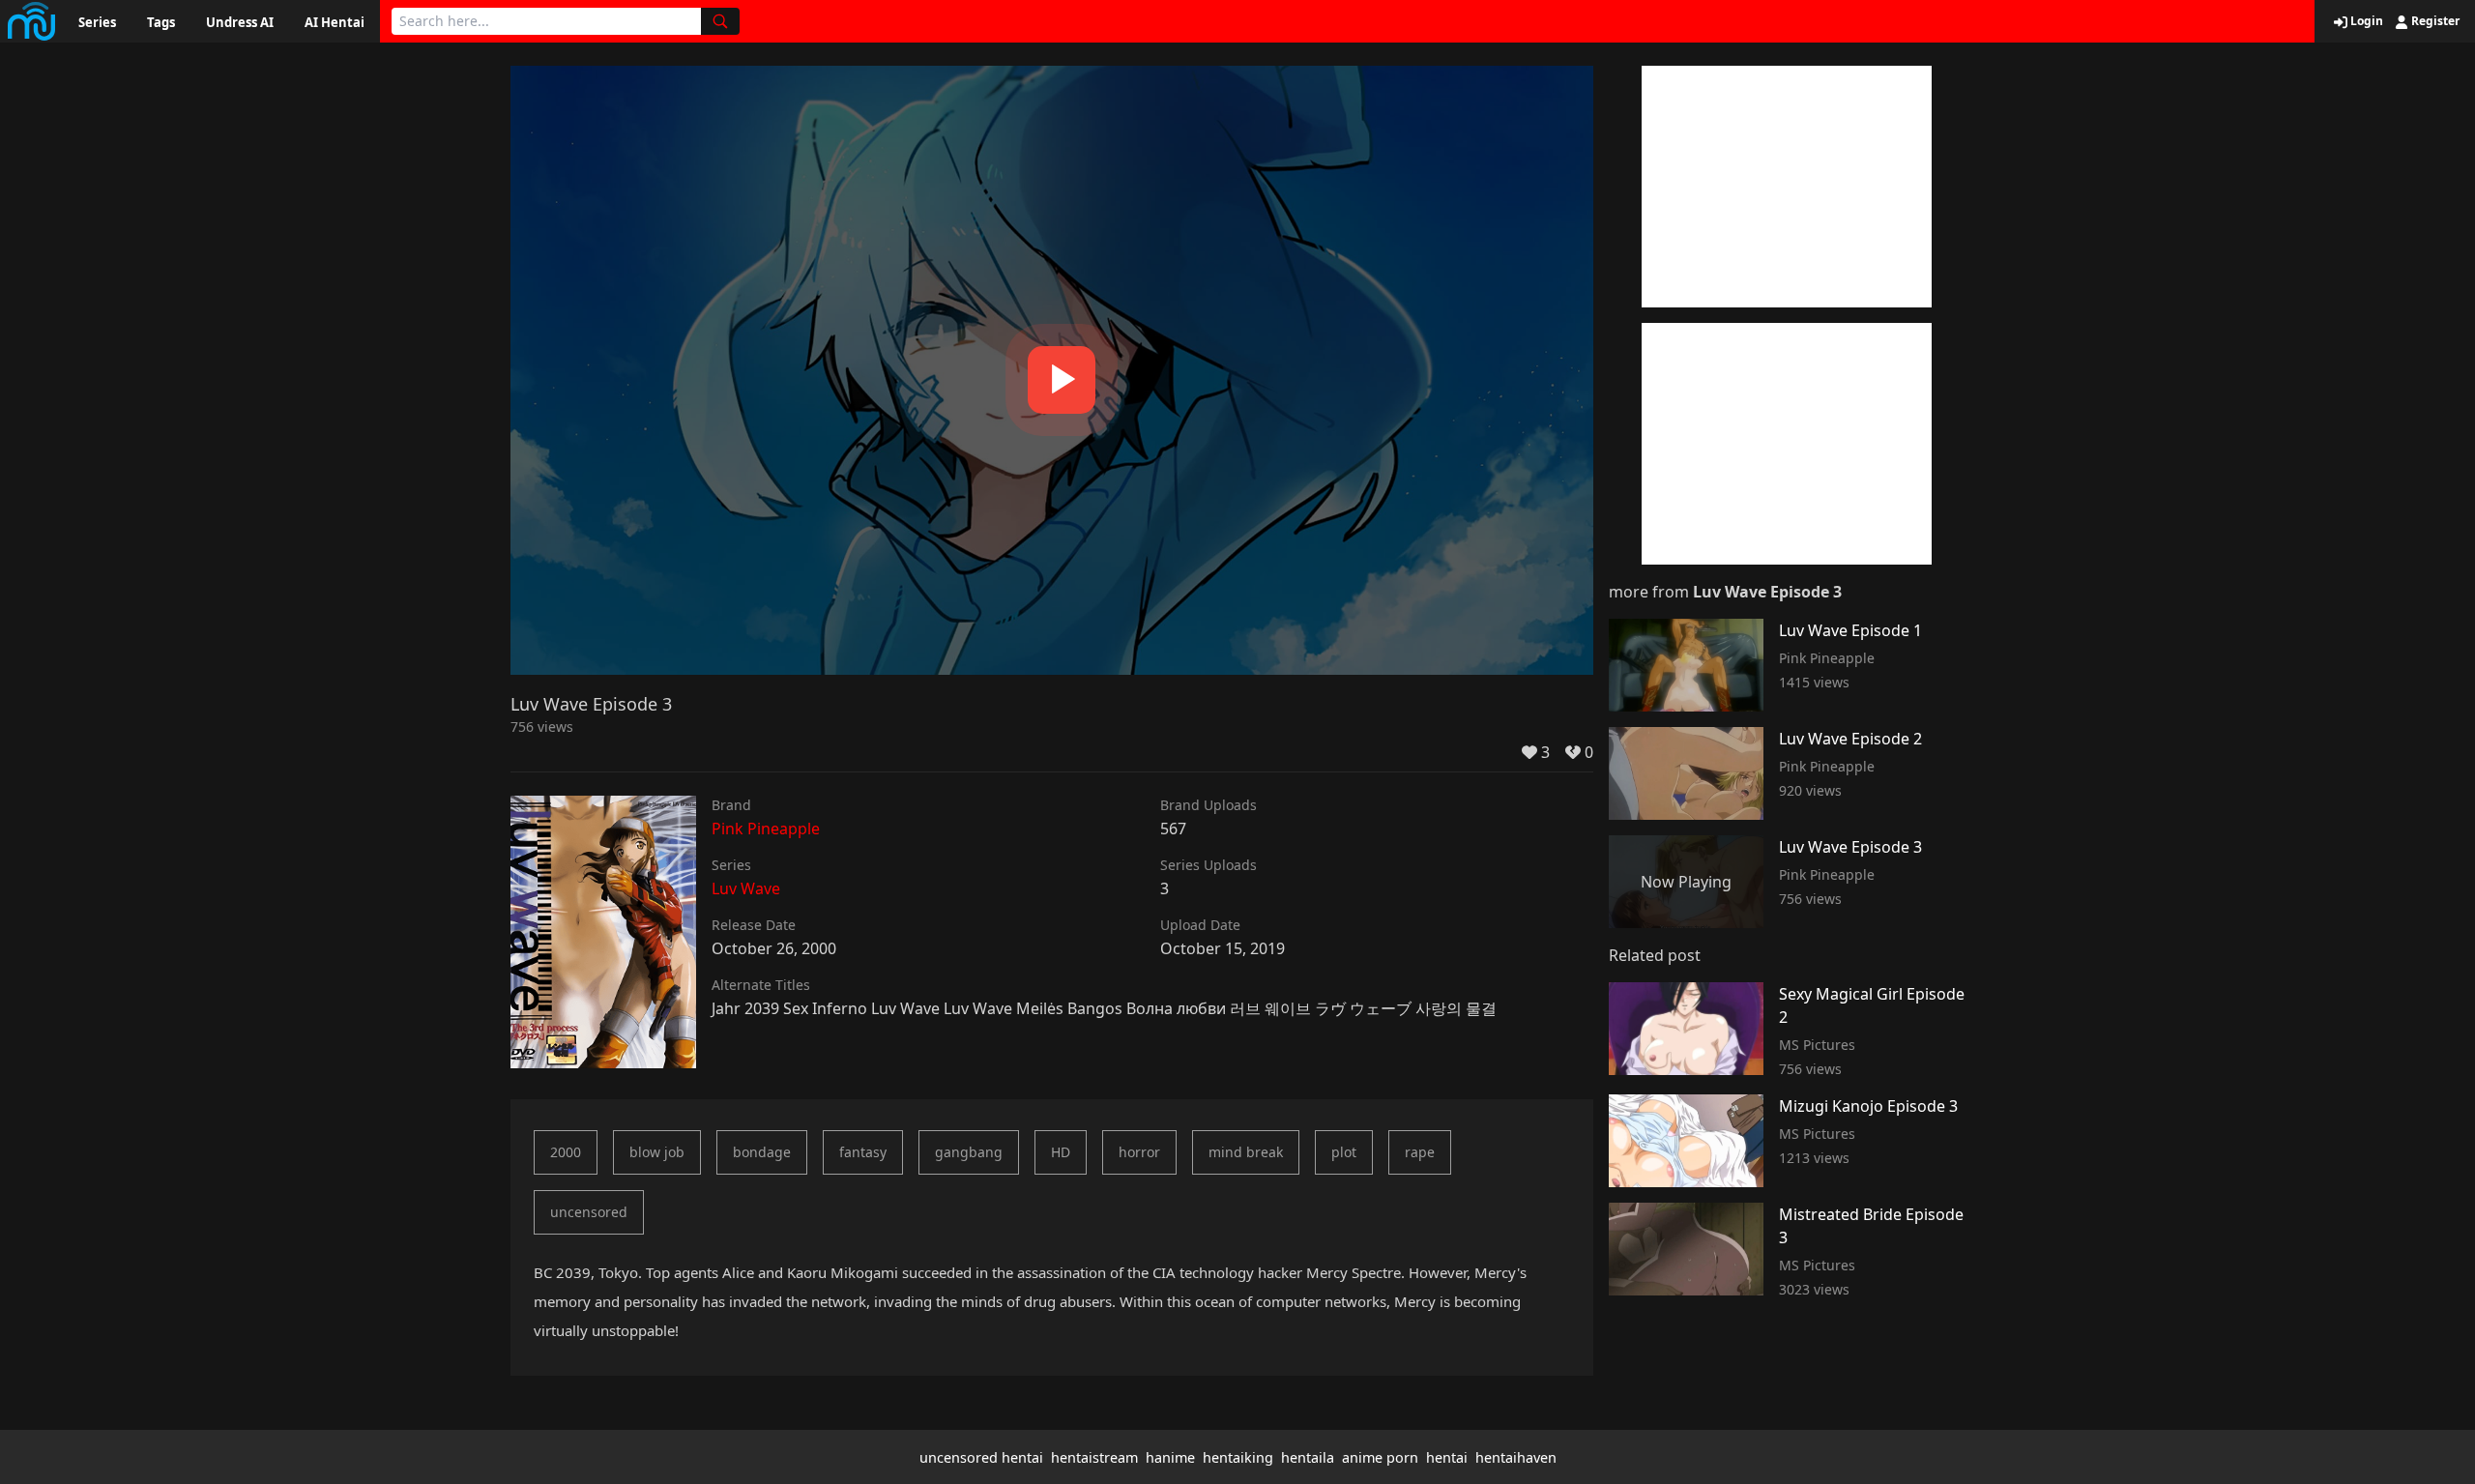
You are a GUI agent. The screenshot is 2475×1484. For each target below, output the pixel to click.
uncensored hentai (981, 1457)
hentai (1447, 1457)
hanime (1170, 1457)
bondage (762, 1152)
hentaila (1308, 1457)
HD (1061, 1152)
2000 (566, 1152)
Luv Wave (746, 888)
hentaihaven (1516, 1457)
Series (97, 22)
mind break (1246, 1152)
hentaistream (1094, 1457)
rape (1420, 1152)
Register (2434, 21)
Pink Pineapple (766, 829)
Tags (161, 22)
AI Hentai (335, 22)
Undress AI (240, 22)
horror (1139, 1152)
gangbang (969, 1152)
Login (2365, 21)
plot (1344, 1152)
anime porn (1380, 1457)
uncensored (589, 1212)
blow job (657, 1152)
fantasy (863, 1152)
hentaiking (1238, 1457)
